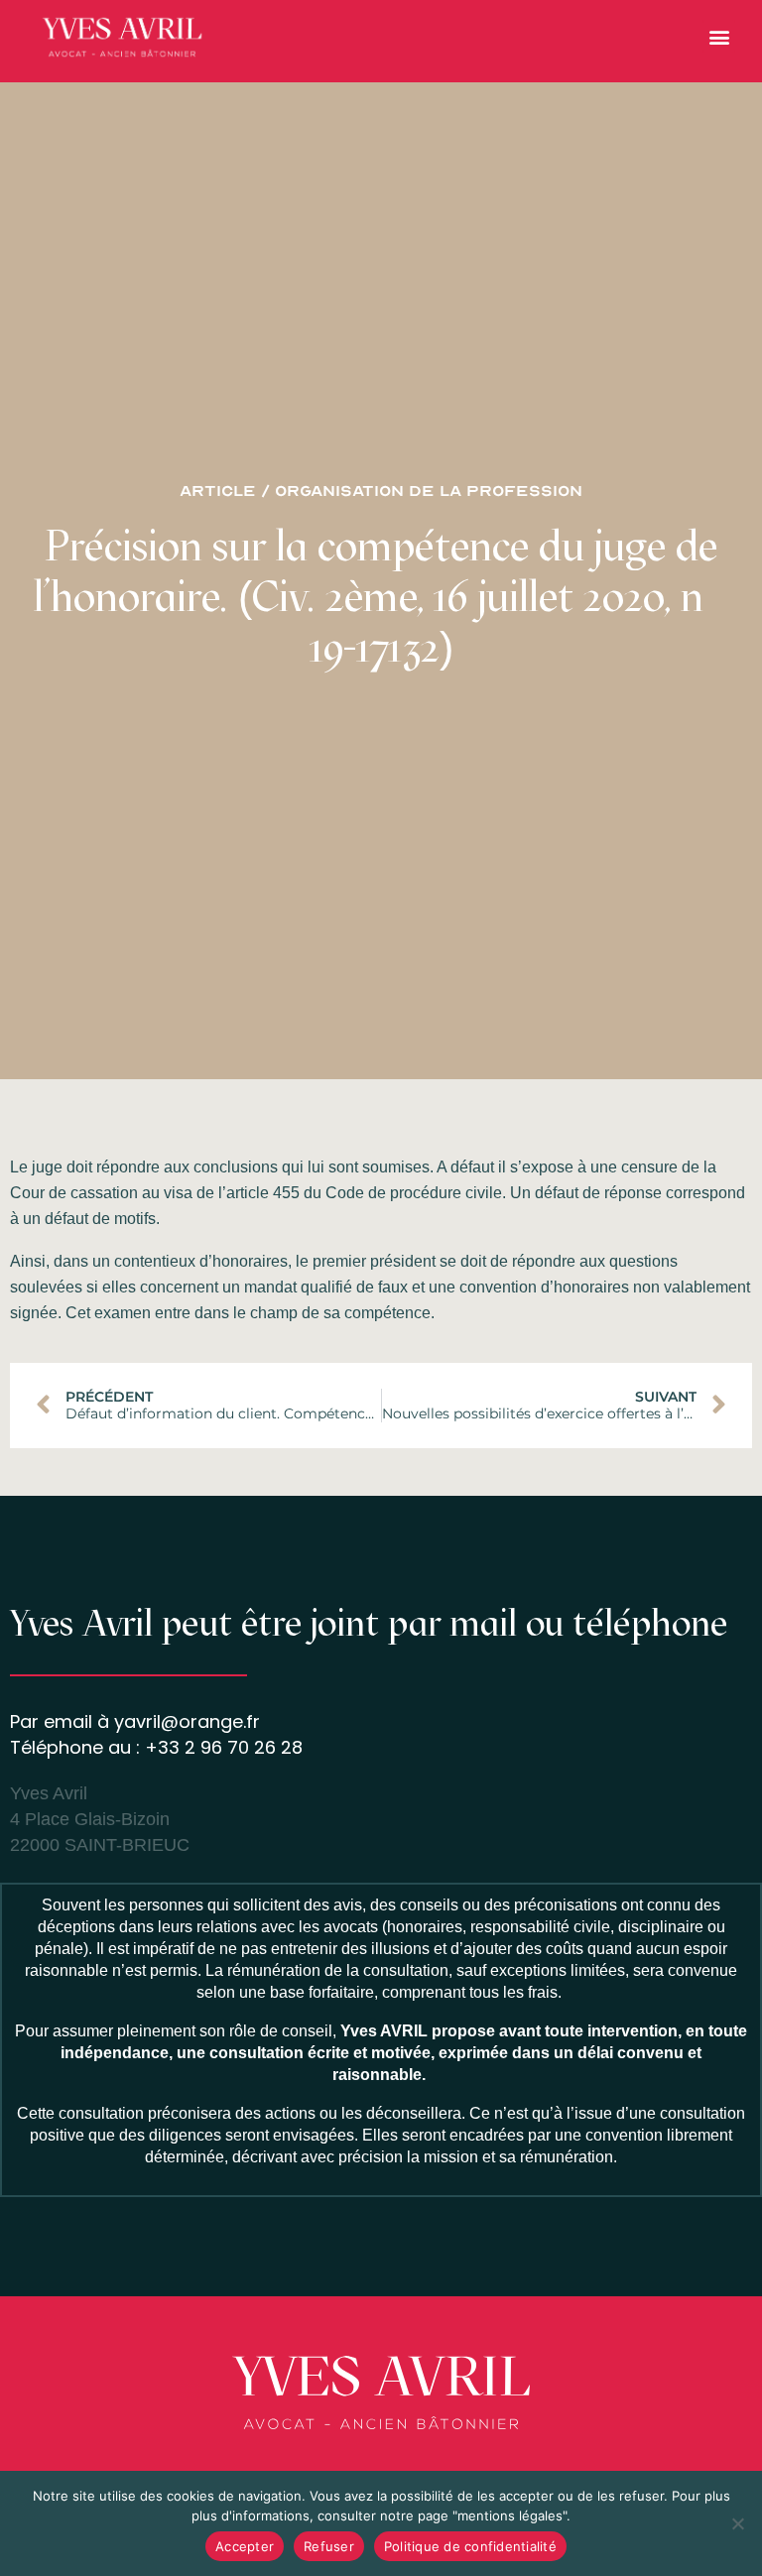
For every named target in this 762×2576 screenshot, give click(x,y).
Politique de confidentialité (470, 2546)
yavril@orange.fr (187, 1721)
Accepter (245, 2546)
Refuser (329, 2546)
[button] (719, 36)
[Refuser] (737, 2523)
